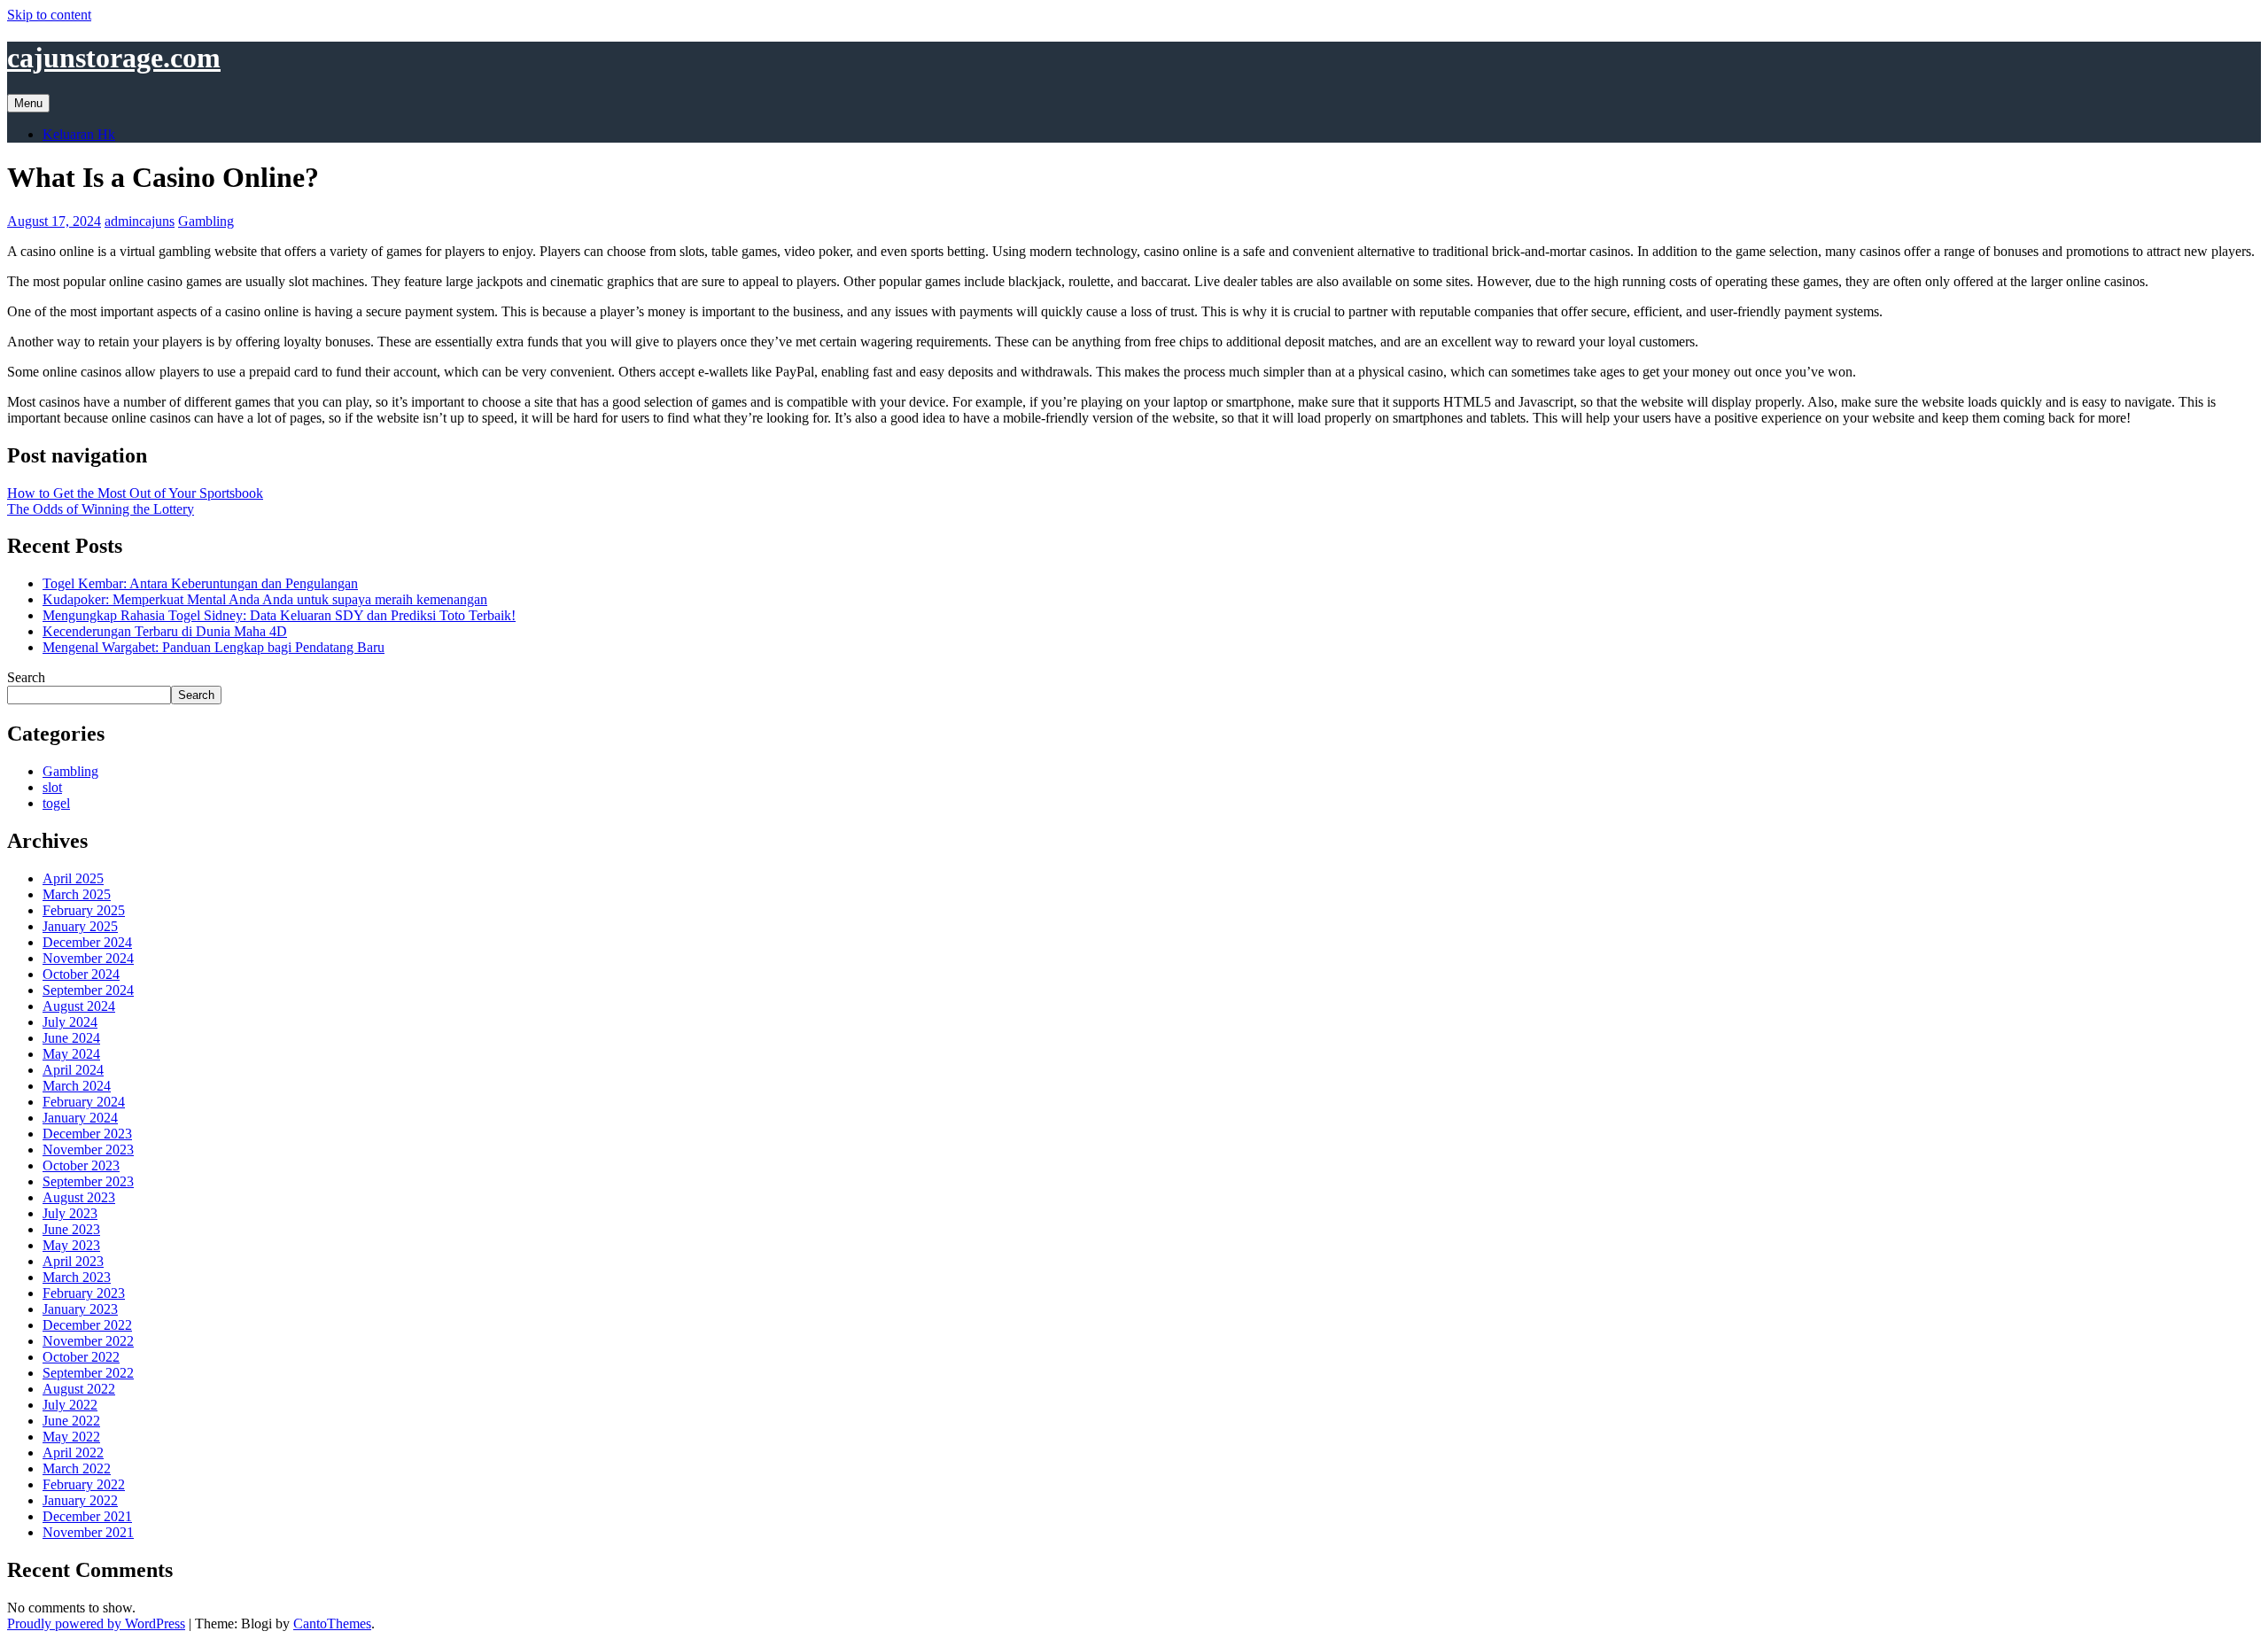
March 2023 (77, 1277)
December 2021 (87, 1516)
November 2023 (88, 1150)
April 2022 (73, 1453)
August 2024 (79, 1006)
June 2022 (71, 1421)
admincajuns (140, 221)
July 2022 (70, 1405)
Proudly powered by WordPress (96, 1623)
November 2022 (88, 1341)
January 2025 (80, 926)
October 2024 (81, 974)
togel (56, 803)
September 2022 (88, 1373)
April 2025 (73, 878)
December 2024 (87, 942)
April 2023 (73, 1261)
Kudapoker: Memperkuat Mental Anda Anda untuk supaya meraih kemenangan (265, 599)
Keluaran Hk (79, 134)
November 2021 (88, 1532)
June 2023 (71, 1229)
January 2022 (80, 1500)
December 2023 (87, 1134)
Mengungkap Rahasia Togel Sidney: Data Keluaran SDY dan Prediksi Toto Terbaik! (279, 615)
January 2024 (80, 1118)
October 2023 (81, 1165)
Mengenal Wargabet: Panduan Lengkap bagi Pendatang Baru (214, 647)
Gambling (206, 221)
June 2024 (71, 1038)
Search (26, 677)
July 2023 (70, 1213)
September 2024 (88, 990)
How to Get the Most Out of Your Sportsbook (135, 493)
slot (52, 787)
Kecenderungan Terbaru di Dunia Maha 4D (165, 631)
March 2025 (77, 894)
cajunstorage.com (114, 58)
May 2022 (71, 1437)
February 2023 (84, 1293)
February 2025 (84, 910)
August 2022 (79, 1389)
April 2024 (73, 1070)
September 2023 (88, 1181)
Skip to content (49, 15)
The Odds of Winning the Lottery (101, 509)
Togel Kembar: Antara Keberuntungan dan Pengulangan (200, 583)
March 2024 (77, 1086)
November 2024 (88, 958)
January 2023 (80, 1309)
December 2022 (87, 1325)
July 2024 (70, 1022)
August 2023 (79, 1197)
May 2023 (71, 1245)
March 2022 (77, 1468)
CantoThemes (332, 1623)
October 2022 (81, 1357)
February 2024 (84, 1102)
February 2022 (84, 1484)
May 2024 (71, 1054)
